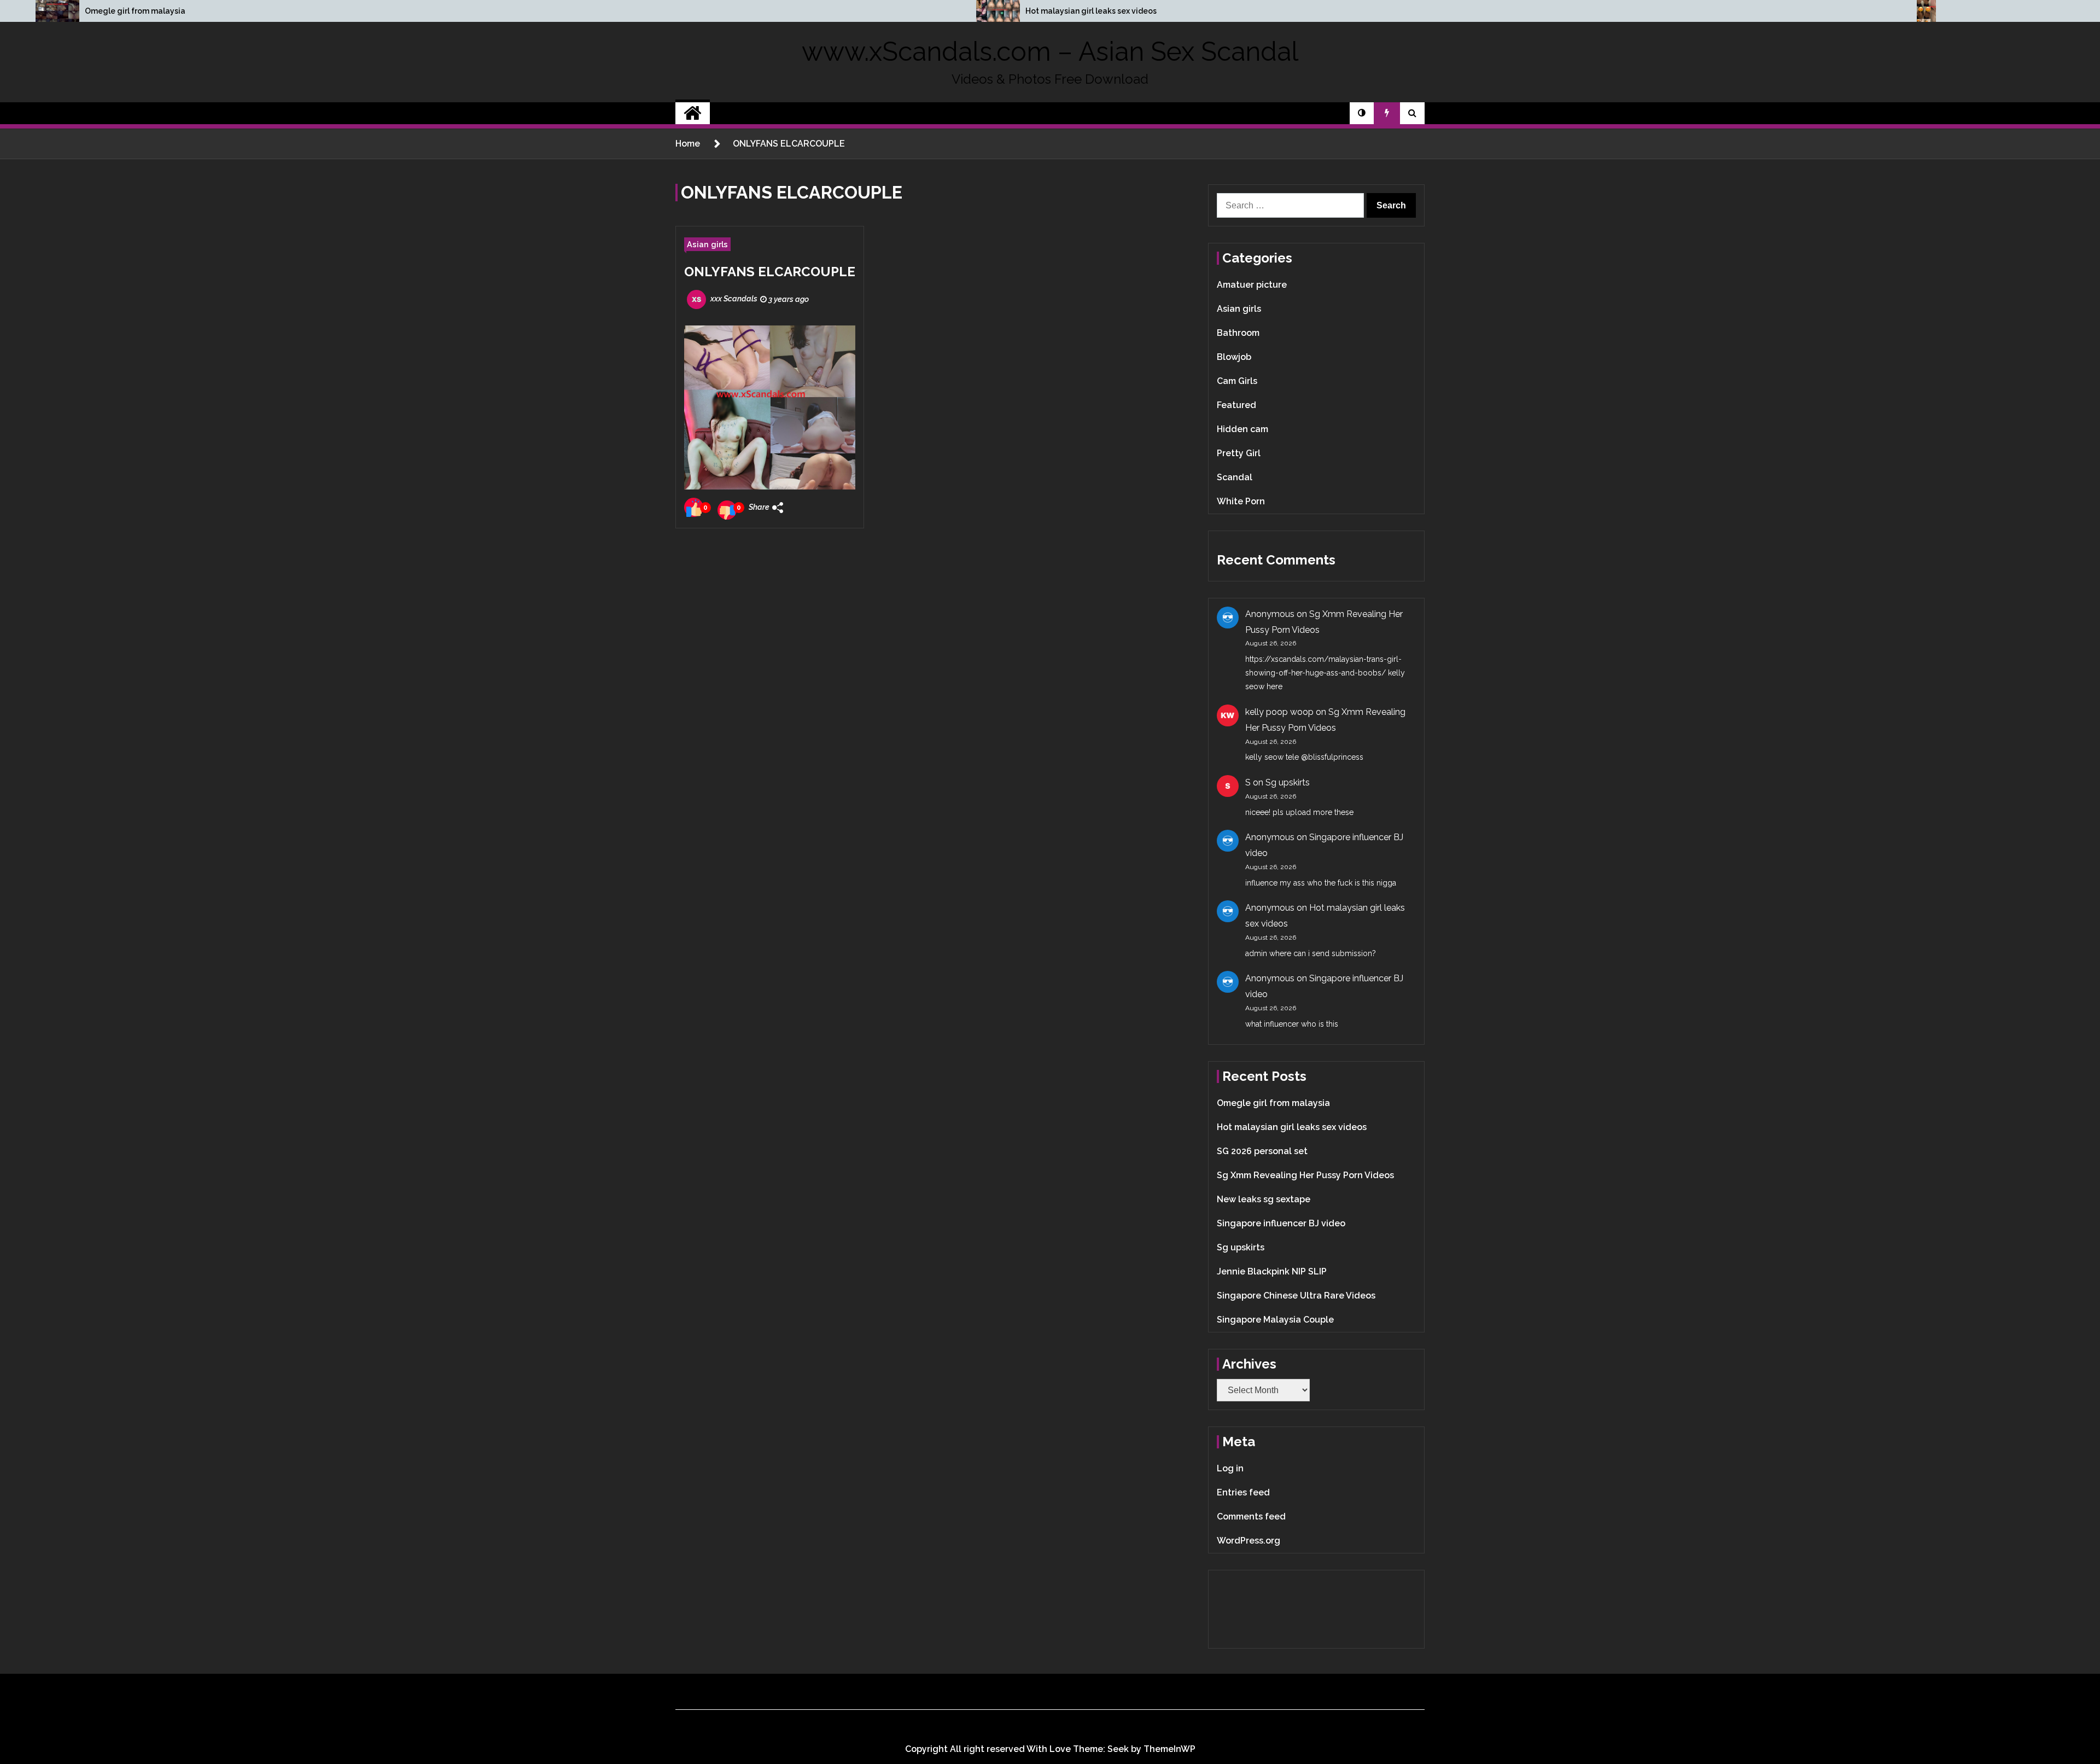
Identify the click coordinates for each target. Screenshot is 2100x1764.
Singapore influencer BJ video (1281, 1223)
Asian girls (707, 244)
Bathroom (1238, 333)
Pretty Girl (1239, 453)
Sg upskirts (1288, 782)
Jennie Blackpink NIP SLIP (1272, 1271)
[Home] (693, 113)
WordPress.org (1249, 1541)
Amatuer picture (1252, 285)
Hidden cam (1242, 429)
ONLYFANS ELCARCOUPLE (770, 272)
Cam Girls (1237, 381)
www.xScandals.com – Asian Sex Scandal (1050, 51)
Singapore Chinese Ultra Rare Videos (1296, 1296)
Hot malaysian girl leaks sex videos (1091, 11)
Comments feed (1251, 1516)
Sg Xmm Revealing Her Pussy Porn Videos (1305, 1175)
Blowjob (1234, 357)
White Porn (1241, 501)
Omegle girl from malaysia (135, 11)
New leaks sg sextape (1264, 1199)
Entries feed (1243, 1492)
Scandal (1235, 477)
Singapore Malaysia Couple (1275, 1320)
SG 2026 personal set (1262, 1151)
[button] (1362, 113)
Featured (1236, 405)
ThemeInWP (1169, 1749)
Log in (1230, 1468)
